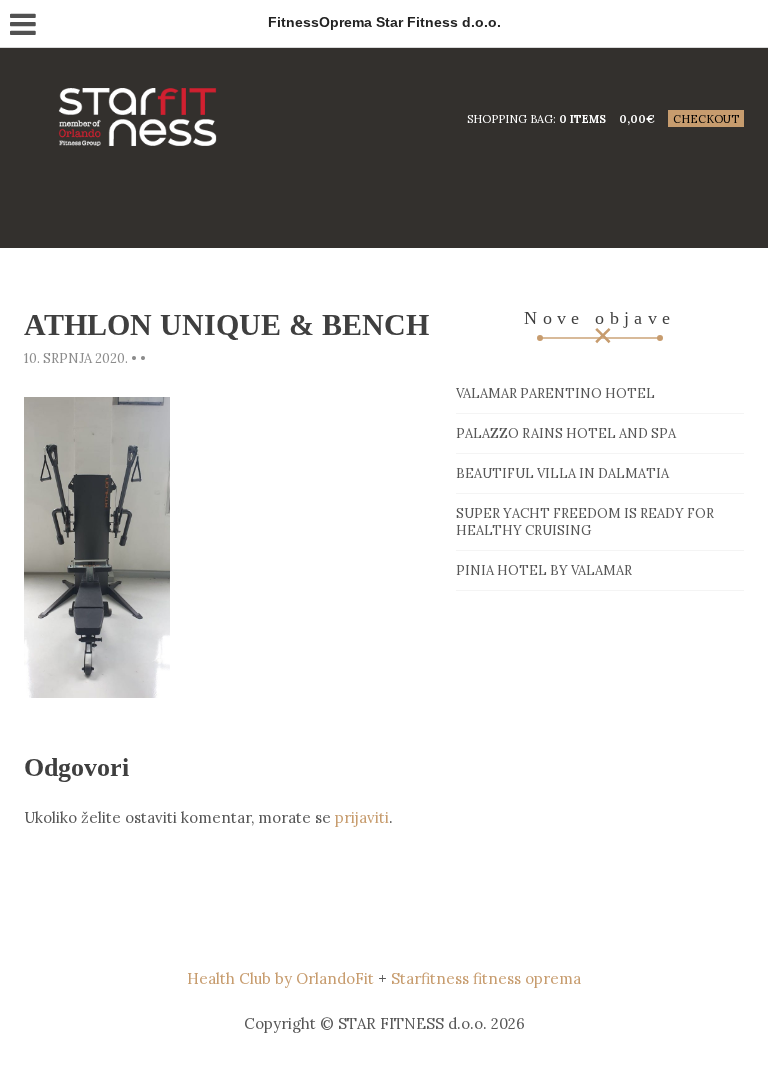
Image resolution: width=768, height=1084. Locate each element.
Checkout (706, 119)
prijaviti (362, 817)
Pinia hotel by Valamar (544, 570)
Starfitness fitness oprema (486, 978)
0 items (582, 119)
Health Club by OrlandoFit (280, 978)
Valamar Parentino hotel (555, 393)
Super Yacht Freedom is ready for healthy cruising (585, 522)
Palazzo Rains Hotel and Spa (566, 433)
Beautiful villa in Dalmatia (562, 473)
